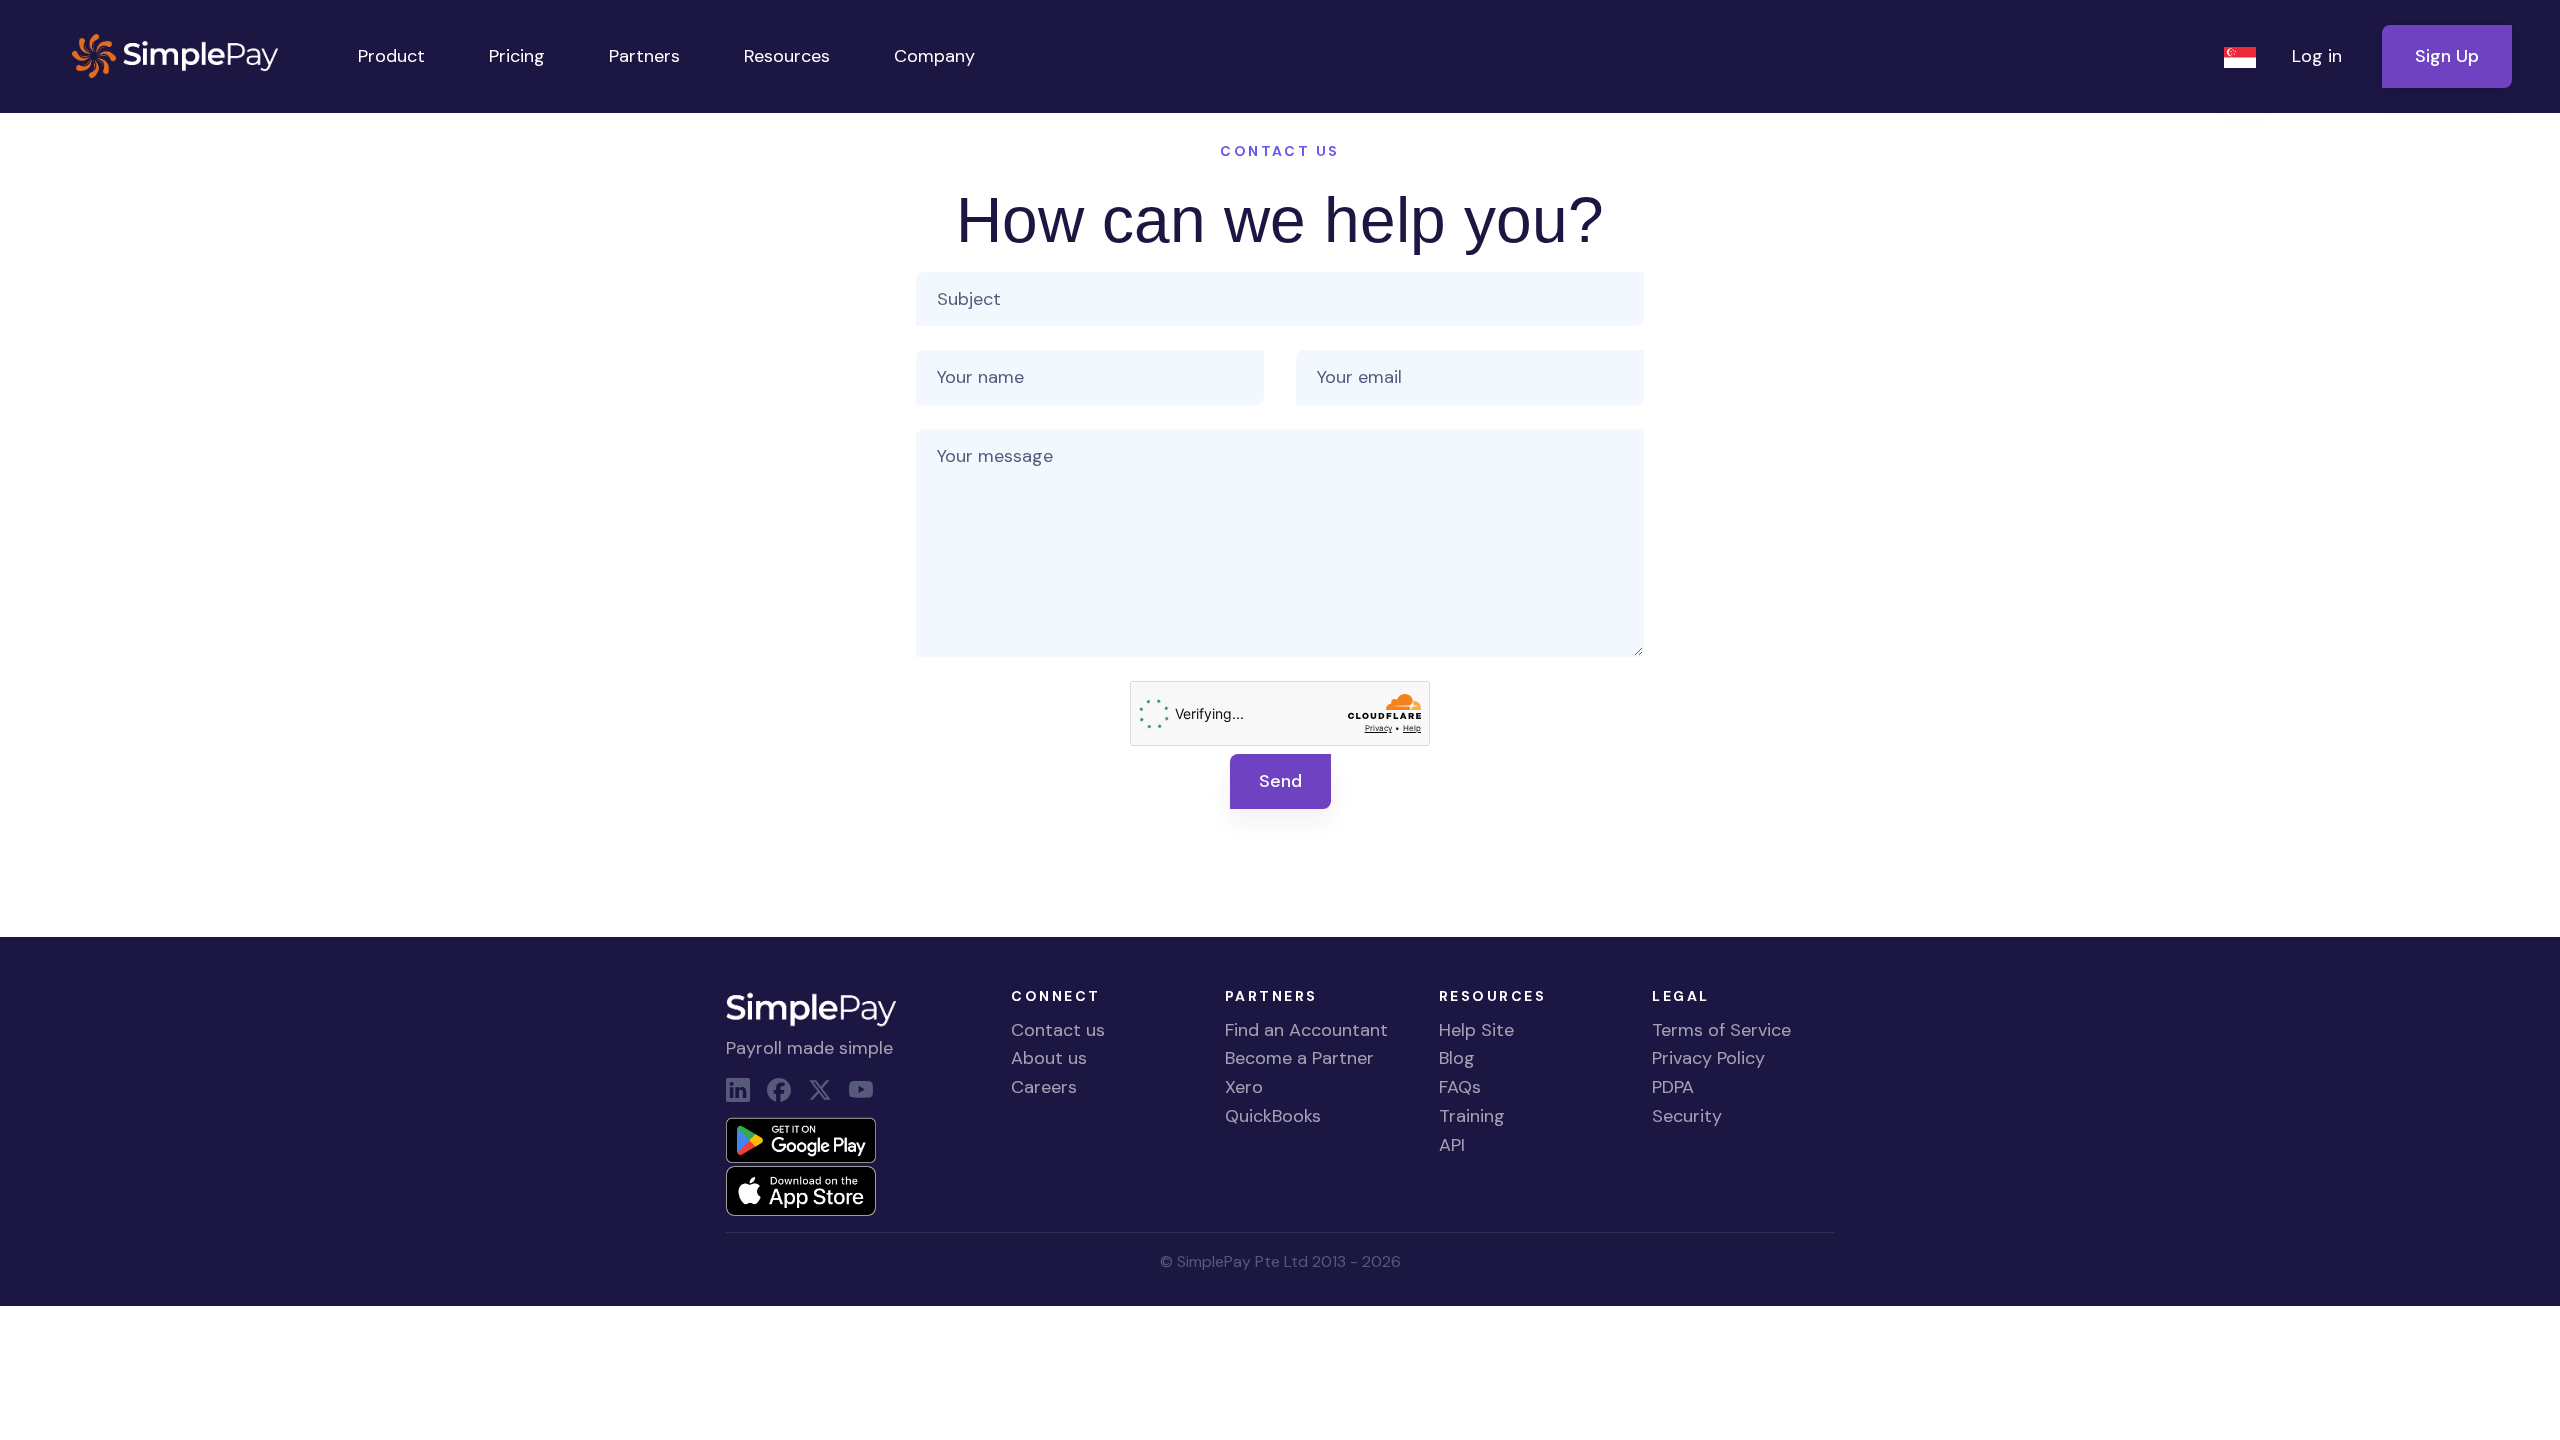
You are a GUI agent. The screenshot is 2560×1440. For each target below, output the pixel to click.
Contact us (1058, 1030)
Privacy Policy (1708, 1058)
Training (1472, 1116)
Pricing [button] (517, 56)
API (1452, 1145)
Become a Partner (1299, 1058)
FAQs (1460, 1087)
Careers (1044, 1087)
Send (1280, 781)
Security (1687, 1116)
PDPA (1673, 1087)
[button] (2242, 56)
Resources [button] (787, 56)
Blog (1457, 1058)
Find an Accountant (1306, 1030)
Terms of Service (1721, 1030)
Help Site (1476, 1030)
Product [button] (391, 56)
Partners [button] (644, 56)
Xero (1244, 1087)
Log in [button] (2317, 56)
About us (1049, 1058)
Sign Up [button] (2447, 56)
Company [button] (934, 56)
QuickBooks (1273, 1116)
